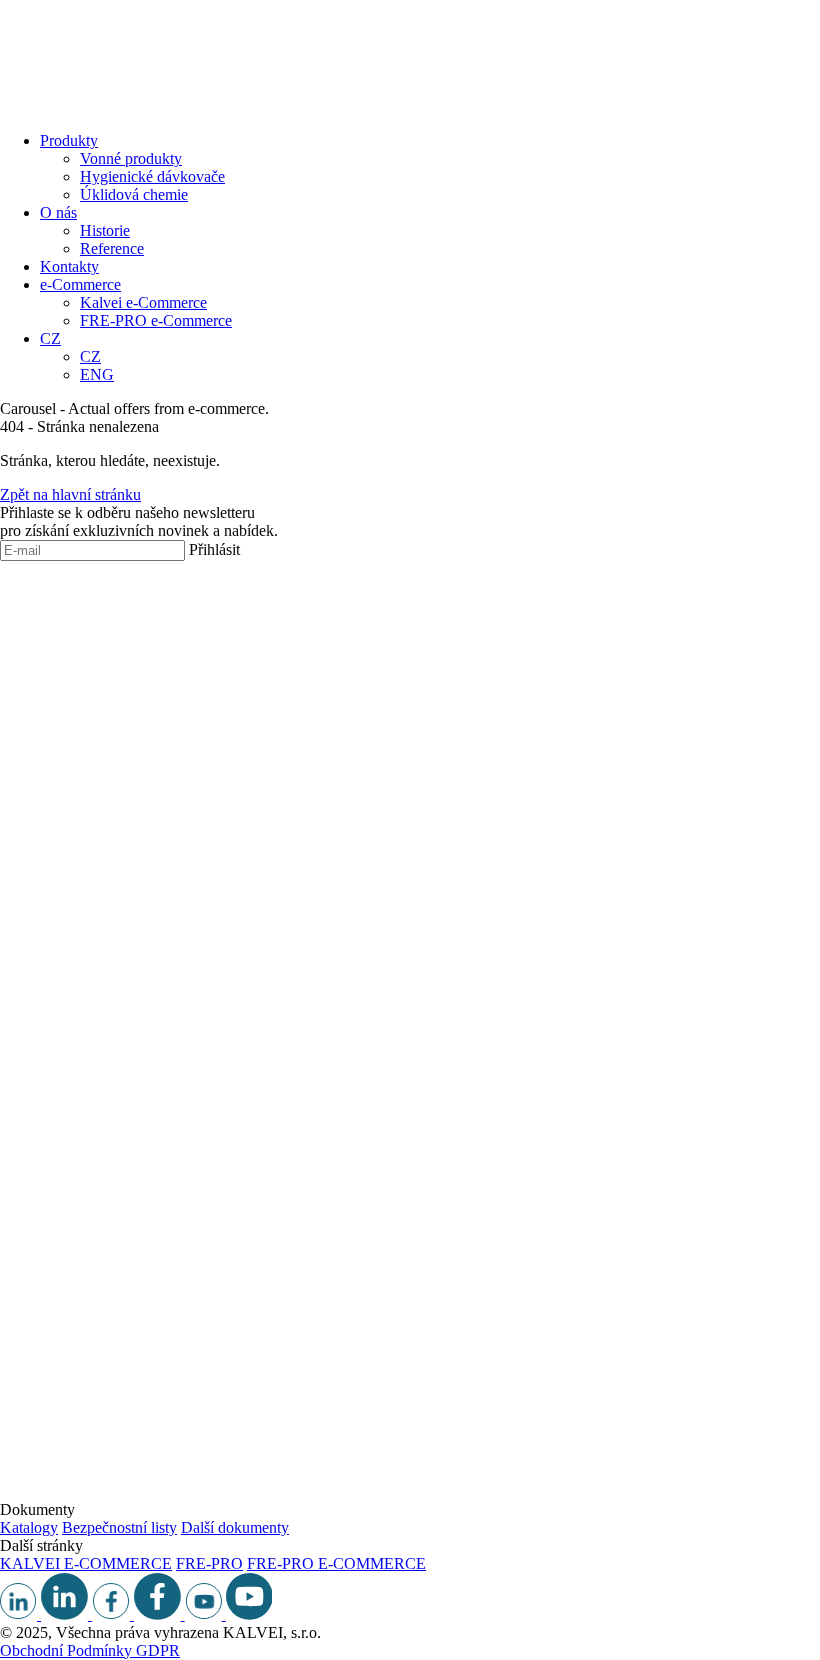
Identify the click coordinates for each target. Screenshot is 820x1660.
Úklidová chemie (134, 194)
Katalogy (29, 1527)
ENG (97, 374)
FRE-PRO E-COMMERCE (336, 1563)
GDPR (158, 1650)
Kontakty (69, 266)
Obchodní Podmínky (68, 1650)
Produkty (69, 140)
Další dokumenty (235, 1527)
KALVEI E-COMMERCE (86, 1563)
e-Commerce (80, 284)
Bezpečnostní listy (119, 1527)
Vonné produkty (131, 158)
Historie (105, 230)
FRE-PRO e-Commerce (156, 320)
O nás (58, 212)
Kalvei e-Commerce (143, 302)
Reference (112, 248)
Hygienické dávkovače (152, 176)
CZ (50, 338)
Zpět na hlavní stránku (70, 494)
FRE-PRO (209, 1563)
